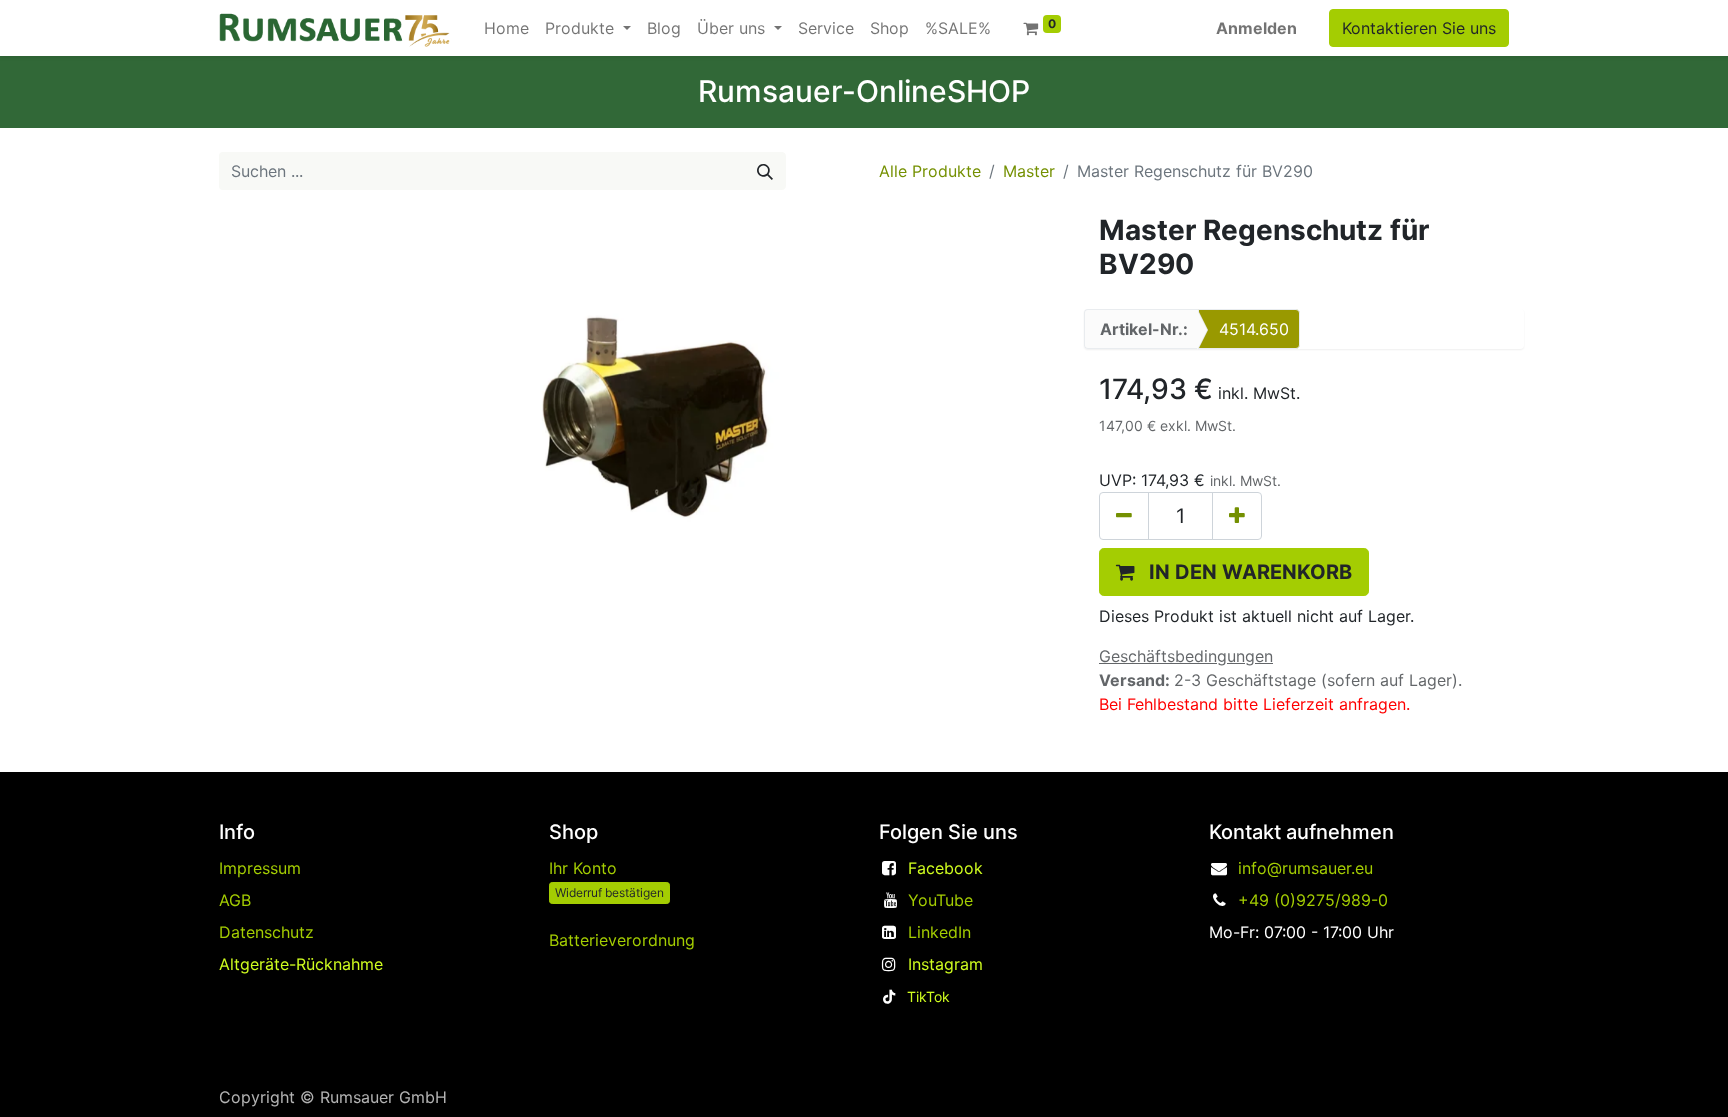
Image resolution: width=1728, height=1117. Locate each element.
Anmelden (1256, 28)
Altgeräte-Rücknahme (301, 964)
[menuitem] (506, 28)
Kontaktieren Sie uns (1419, 28)
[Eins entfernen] (1124, 516)
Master (1029, 171)
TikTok (928, 996)
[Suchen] (765, 171)
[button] (1234, 572)
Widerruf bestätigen (609, 892)
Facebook (945, 868)
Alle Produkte (930, 171)
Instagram (945, 964)
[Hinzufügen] (1237, 516)
